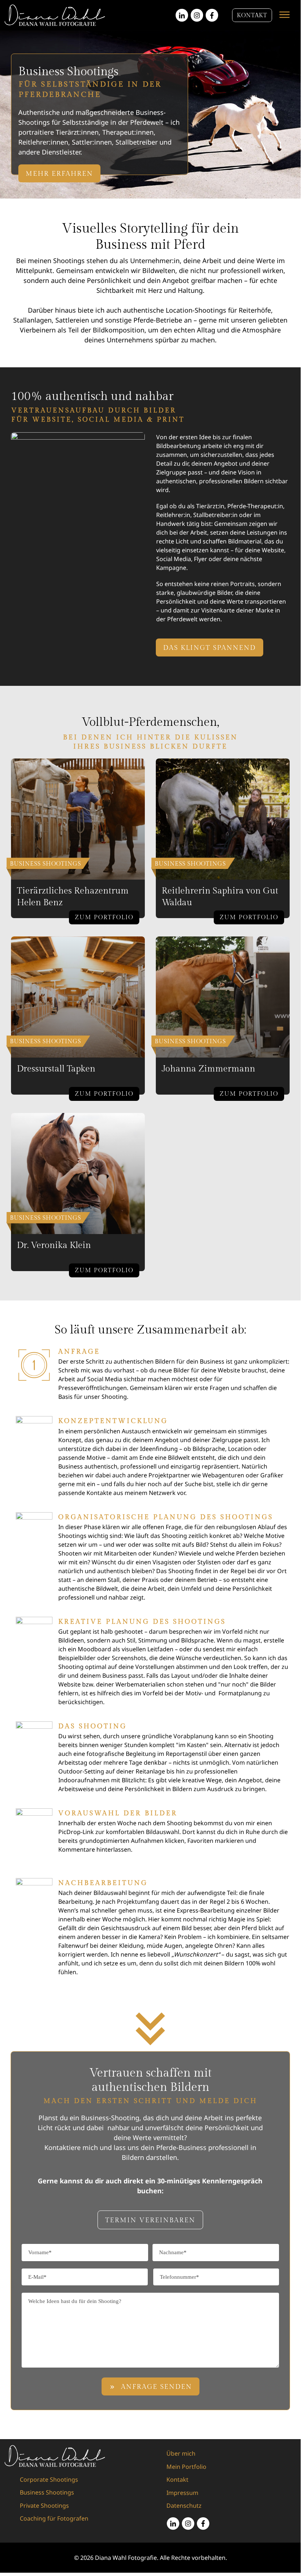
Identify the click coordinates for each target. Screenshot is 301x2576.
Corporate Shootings (49, 2479)
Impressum (182, 2493)
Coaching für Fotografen (54, 2518)
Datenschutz (184, 2506)
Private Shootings (44, 2506)
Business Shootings (47, 2492)
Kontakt (177, 2479)
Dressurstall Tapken (56, 1069)
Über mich (181, 2453)
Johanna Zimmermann (208, 1069)
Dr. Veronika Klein (54, 1245)
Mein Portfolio (186, 2467)
